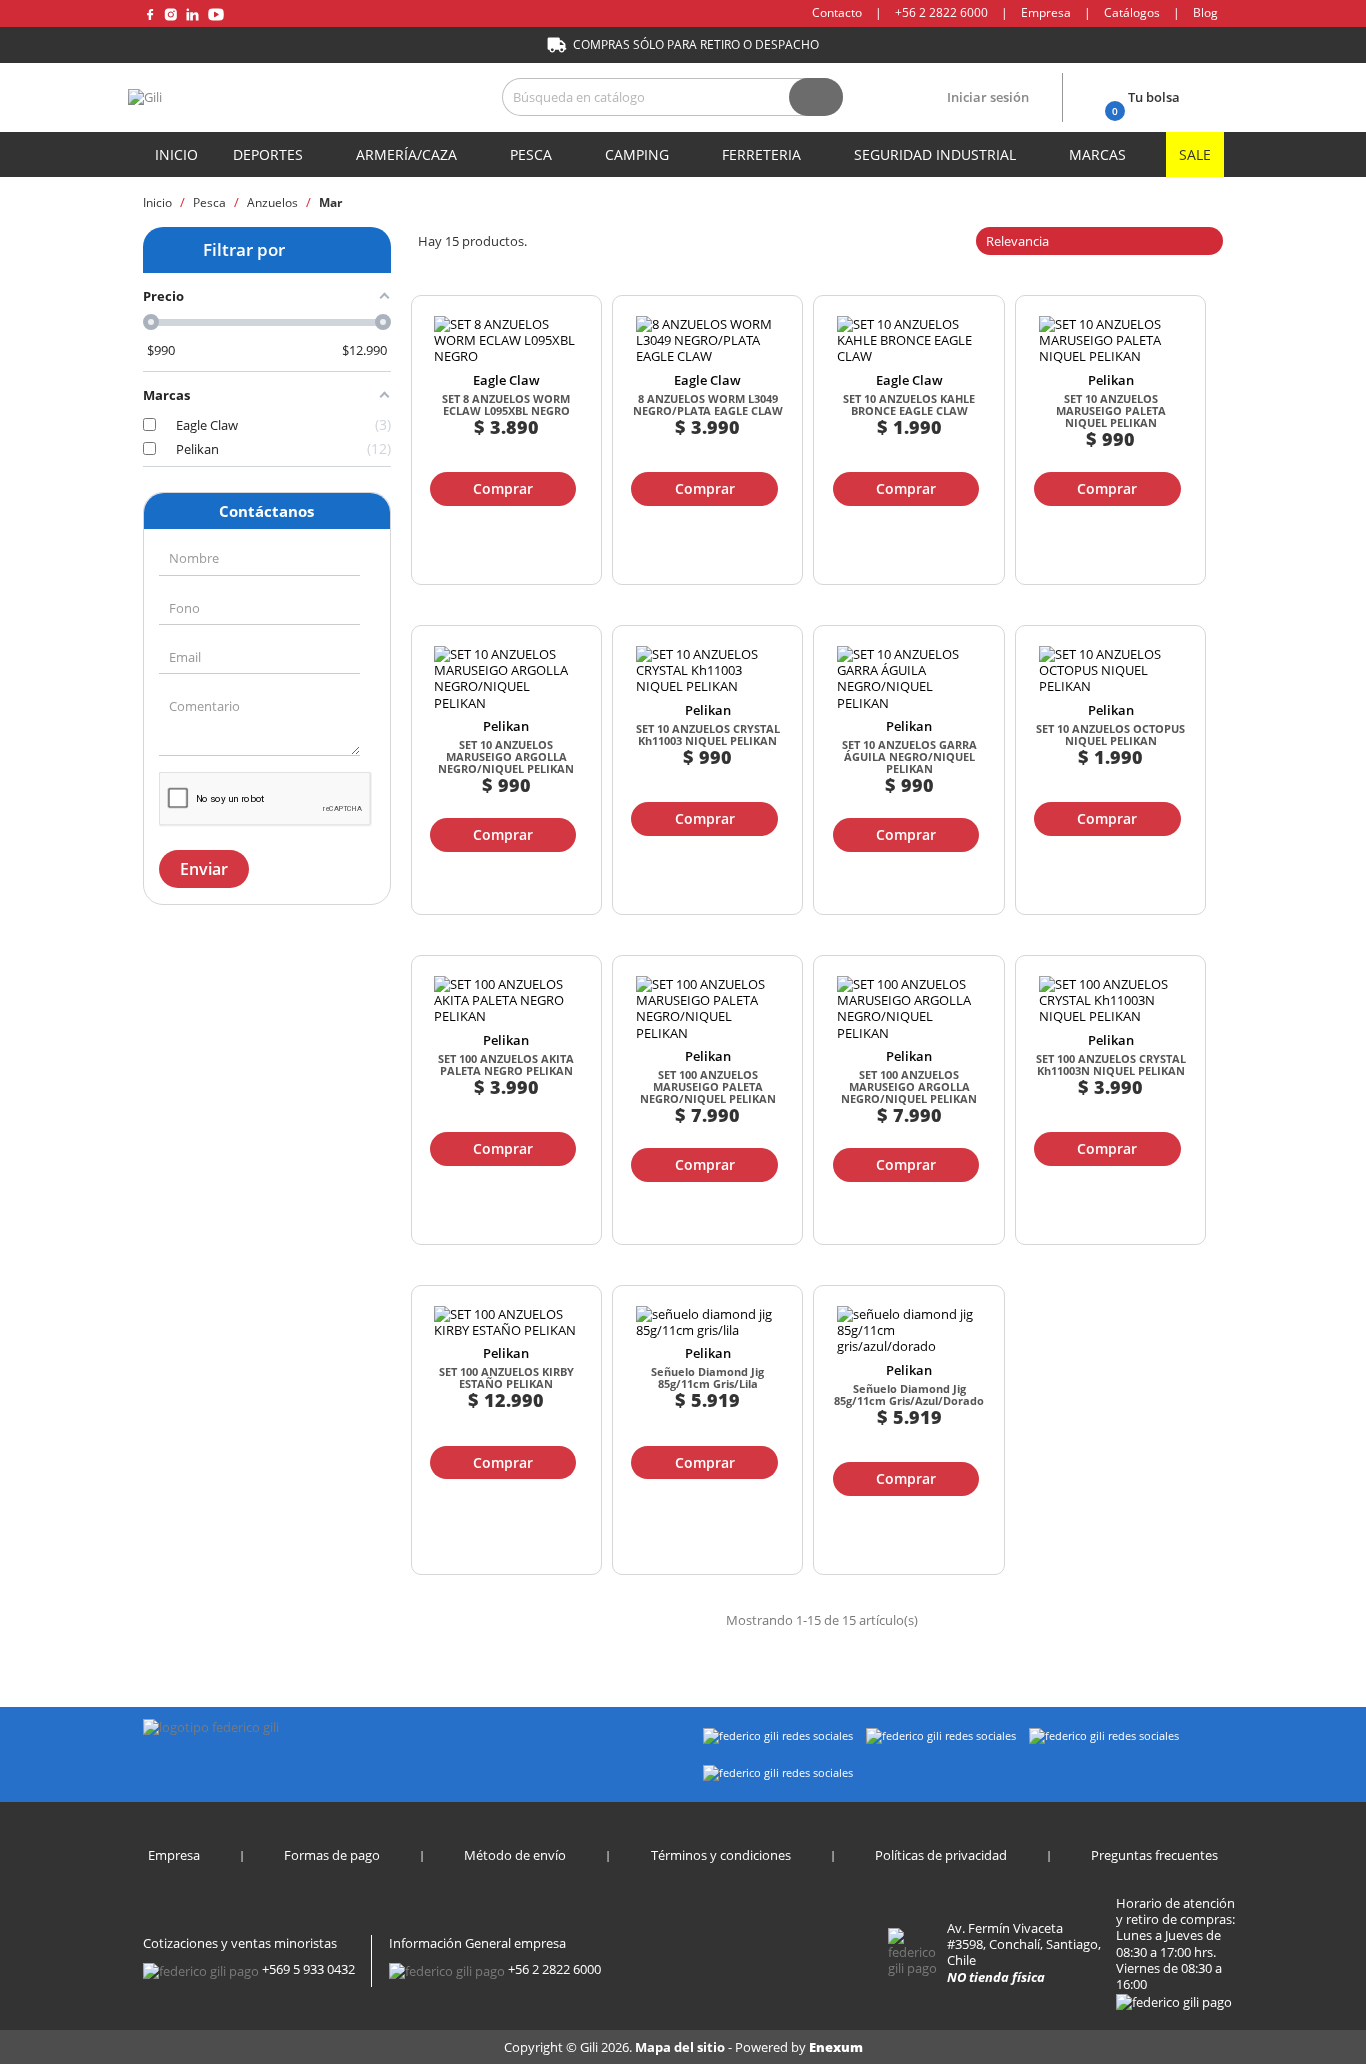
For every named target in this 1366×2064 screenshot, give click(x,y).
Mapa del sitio (681, 2047)
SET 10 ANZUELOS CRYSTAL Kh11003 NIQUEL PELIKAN (708, 734)
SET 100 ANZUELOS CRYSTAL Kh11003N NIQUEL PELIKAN (1111, 1064)
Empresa (1046, 12)
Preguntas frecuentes (1154, 1855)
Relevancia (1097, 241)
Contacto (837, 12)
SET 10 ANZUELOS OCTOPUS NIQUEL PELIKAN (1110, 734)
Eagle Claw (506, 380)
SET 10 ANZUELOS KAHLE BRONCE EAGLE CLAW (909, 404)
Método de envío (515, 1855)
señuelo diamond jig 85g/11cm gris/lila (707, 1377)
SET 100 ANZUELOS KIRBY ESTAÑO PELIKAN (506, 1377)
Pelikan (1111, 380)
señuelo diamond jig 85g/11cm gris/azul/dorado (909, 1394)
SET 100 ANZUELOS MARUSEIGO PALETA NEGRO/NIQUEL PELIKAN (708, 1086)
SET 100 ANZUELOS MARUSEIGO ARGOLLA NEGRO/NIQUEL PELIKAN (909, 1086)
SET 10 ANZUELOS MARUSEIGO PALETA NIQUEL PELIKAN (1111, 410)
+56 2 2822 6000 (941, 12)
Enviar (204, 869)
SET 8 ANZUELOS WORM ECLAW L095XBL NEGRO (506, 404)
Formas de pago (332, 1855)
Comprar (503, 488)
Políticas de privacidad (941, 1855)
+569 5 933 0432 (308, 1969)
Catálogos (1132, 12)
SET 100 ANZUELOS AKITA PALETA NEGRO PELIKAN (506, 1064)
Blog (1205, 12)
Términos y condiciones (721, 1855)
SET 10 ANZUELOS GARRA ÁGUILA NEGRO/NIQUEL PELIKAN (909, 756)
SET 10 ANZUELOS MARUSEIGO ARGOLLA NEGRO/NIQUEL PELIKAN (506, 756)
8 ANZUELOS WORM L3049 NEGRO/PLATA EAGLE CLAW (708, 404)
